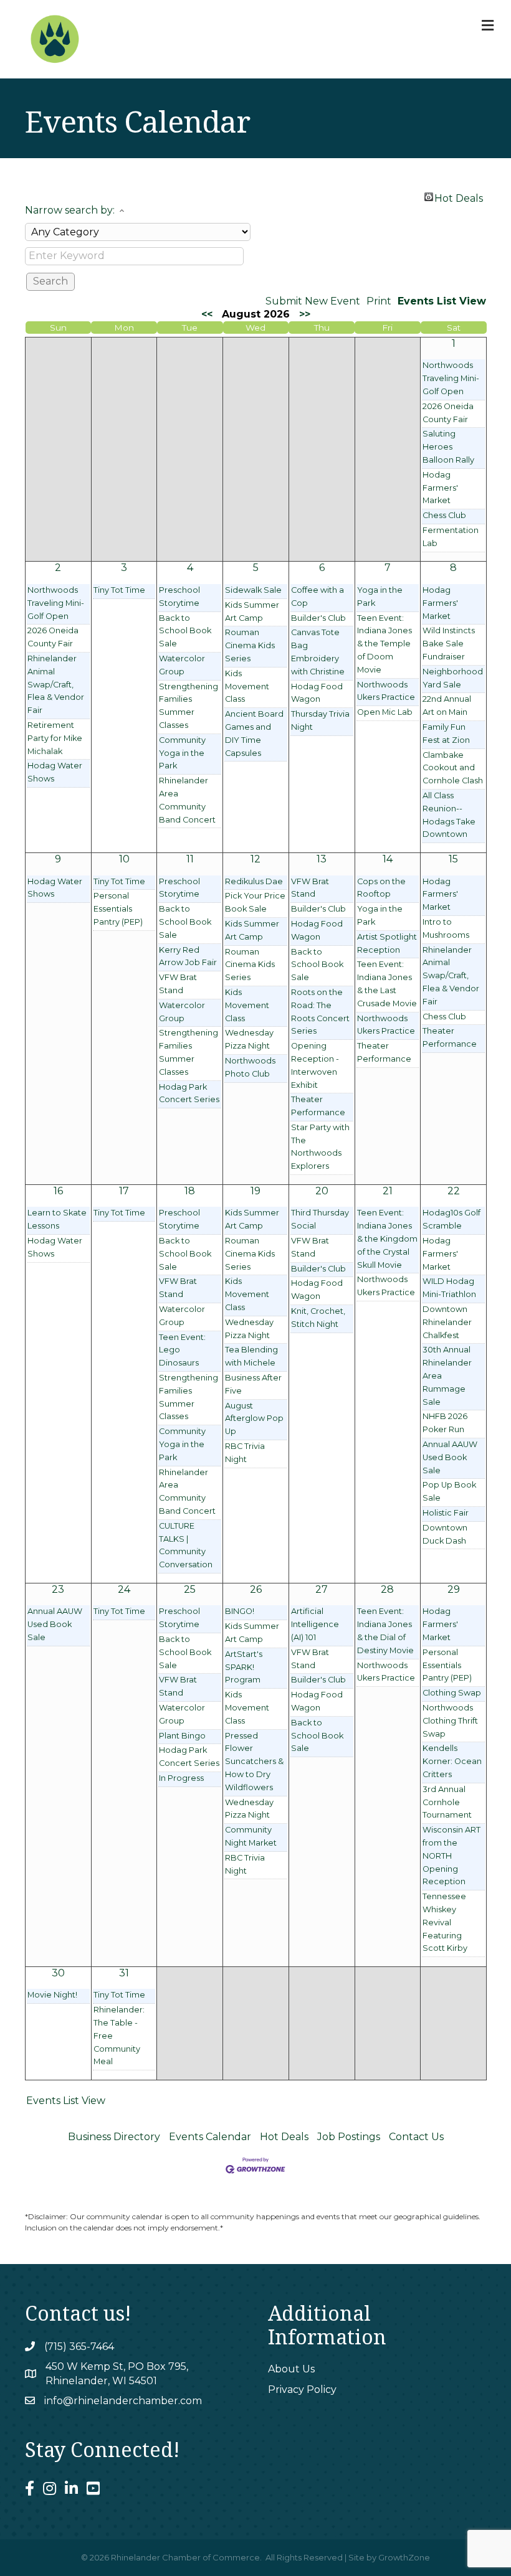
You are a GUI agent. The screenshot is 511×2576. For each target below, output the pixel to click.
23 (58, 1589)
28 (387, 1589)
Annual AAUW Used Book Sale (450, 1457)
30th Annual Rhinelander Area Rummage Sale (447, 1375)
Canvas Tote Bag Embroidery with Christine (318, 652)
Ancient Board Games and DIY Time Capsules (254, 733)
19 (255, 1191)
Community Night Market (251, 1836)
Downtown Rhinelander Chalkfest (447, 1322)
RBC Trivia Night (245, 1453)
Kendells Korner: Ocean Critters (452, 1761)
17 (124, 1191)
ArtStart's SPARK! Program (244, 1667)
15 (453, 859)
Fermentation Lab (451, 537)
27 (322, 1589)
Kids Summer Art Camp (252, 611)
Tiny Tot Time (119, 590)
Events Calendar (210, 2137)
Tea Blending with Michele (251, 1356)
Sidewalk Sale (253, 590)
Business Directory (114, 2137)
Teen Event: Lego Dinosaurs (182, 1350)
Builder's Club (318, 618)
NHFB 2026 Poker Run (445, 1423)
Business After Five (253, 1384)
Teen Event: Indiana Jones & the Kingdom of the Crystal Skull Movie (387, 1238)
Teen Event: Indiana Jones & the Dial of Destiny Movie (385, 1630)
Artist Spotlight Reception (387, 943)
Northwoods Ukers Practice (386, 691)
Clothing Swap (452, 1693)
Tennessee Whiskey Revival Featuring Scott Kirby (445, 1922)
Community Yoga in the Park (182, 753)
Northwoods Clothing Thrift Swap (450, 1721)
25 (190, 1589)
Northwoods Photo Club (250, 1067)
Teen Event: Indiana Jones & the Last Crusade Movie (387, 984)
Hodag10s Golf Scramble (451, 1219)
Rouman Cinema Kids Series (250, 645)
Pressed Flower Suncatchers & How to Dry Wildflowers (254, 1762)
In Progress (181, 1778)
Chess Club (444, 515)
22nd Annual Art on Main (447, 705)
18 (190, 1191)
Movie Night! (52, 1995)
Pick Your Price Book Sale (255, 902)
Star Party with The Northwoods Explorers (320, 1147)
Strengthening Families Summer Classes (189, 706)
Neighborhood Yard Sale (453, 678)
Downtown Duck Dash (445, 1534)
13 (322, 859)
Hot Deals (459, 197)
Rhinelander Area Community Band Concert (187, 800)
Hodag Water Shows (55, 772)
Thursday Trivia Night (320, 720)
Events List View (442, 301)
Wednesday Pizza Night (249, 1039)
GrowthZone (404, 2557)
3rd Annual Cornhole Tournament (447, 1802)
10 (124, 859)
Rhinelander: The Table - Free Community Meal (119, 2036)
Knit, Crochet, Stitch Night (318, 1318)
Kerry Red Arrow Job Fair (188, 956)
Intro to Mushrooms (446, 928)
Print (379, 301)
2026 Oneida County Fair (448, 413)
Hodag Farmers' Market (440, 488)
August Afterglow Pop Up (254, 1419)
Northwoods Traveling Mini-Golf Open (451, 378)
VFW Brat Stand (178, 984)
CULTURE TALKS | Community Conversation (186, 1545)
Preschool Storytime (179, 597)
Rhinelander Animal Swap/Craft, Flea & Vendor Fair (56, 684)
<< (207, 314)
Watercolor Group (182, 665)
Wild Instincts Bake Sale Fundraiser (449, 644)
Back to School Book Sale (185, 631)
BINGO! (240, 1611)
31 (124, 1973)
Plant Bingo (182, 1736)
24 (124, 1589)
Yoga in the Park (380, 597)
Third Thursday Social (320, 1219)
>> (305, 314)
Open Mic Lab (385, 712)
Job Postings (349, 2137)
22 (454, 1191)
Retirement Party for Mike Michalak (55, 738)
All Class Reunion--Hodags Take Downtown (449, 815)
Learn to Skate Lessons (57, 1219)
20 (322, 1191)
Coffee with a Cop (318, 597)
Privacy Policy (302, 2390)
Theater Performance (318, 1106)
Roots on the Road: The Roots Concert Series (320, 1012)
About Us (291, 2369)
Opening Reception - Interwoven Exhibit (315, 1065)
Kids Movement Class (247, 686)
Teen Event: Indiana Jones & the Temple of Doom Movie (384, 644)
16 (58, 1191)
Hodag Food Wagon (317, 693)
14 (388, 859)
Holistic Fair (446, 1513)
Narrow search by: (70, 210)
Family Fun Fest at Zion (446, 734)
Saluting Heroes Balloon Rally (448, 447)
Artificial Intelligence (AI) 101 (315, 1624)
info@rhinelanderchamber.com (123, 2401)
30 (58, 1973)
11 (190, 859)
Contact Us (416, 2137)
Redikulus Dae (254, 881)
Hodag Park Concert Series (189, 1093)
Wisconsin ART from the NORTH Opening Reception (451, 1856)
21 (388, 1191)
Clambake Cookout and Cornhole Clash (453, 768)
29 (454, 1589)
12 (255, 859)
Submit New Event (313, 301)
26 (256, 1589)
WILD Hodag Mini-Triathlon (449, 1288)
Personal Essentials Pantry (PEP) (118, 909)
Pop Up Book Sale (449, 1491)
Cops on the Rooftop (381, 888)
